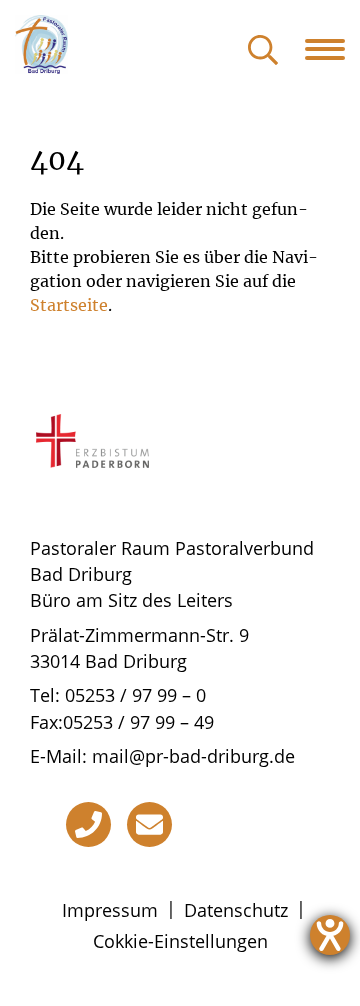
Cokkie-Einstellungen (180, 941)
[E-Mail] (149, 824)
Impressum (110, 910)
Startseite (69, 305)
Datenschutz (236, 910)
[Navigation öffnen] (332, 49)
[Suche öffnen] (263, 51)
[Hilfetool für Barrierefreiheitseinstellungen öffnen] (330, 935)
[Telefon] (88, 824)
